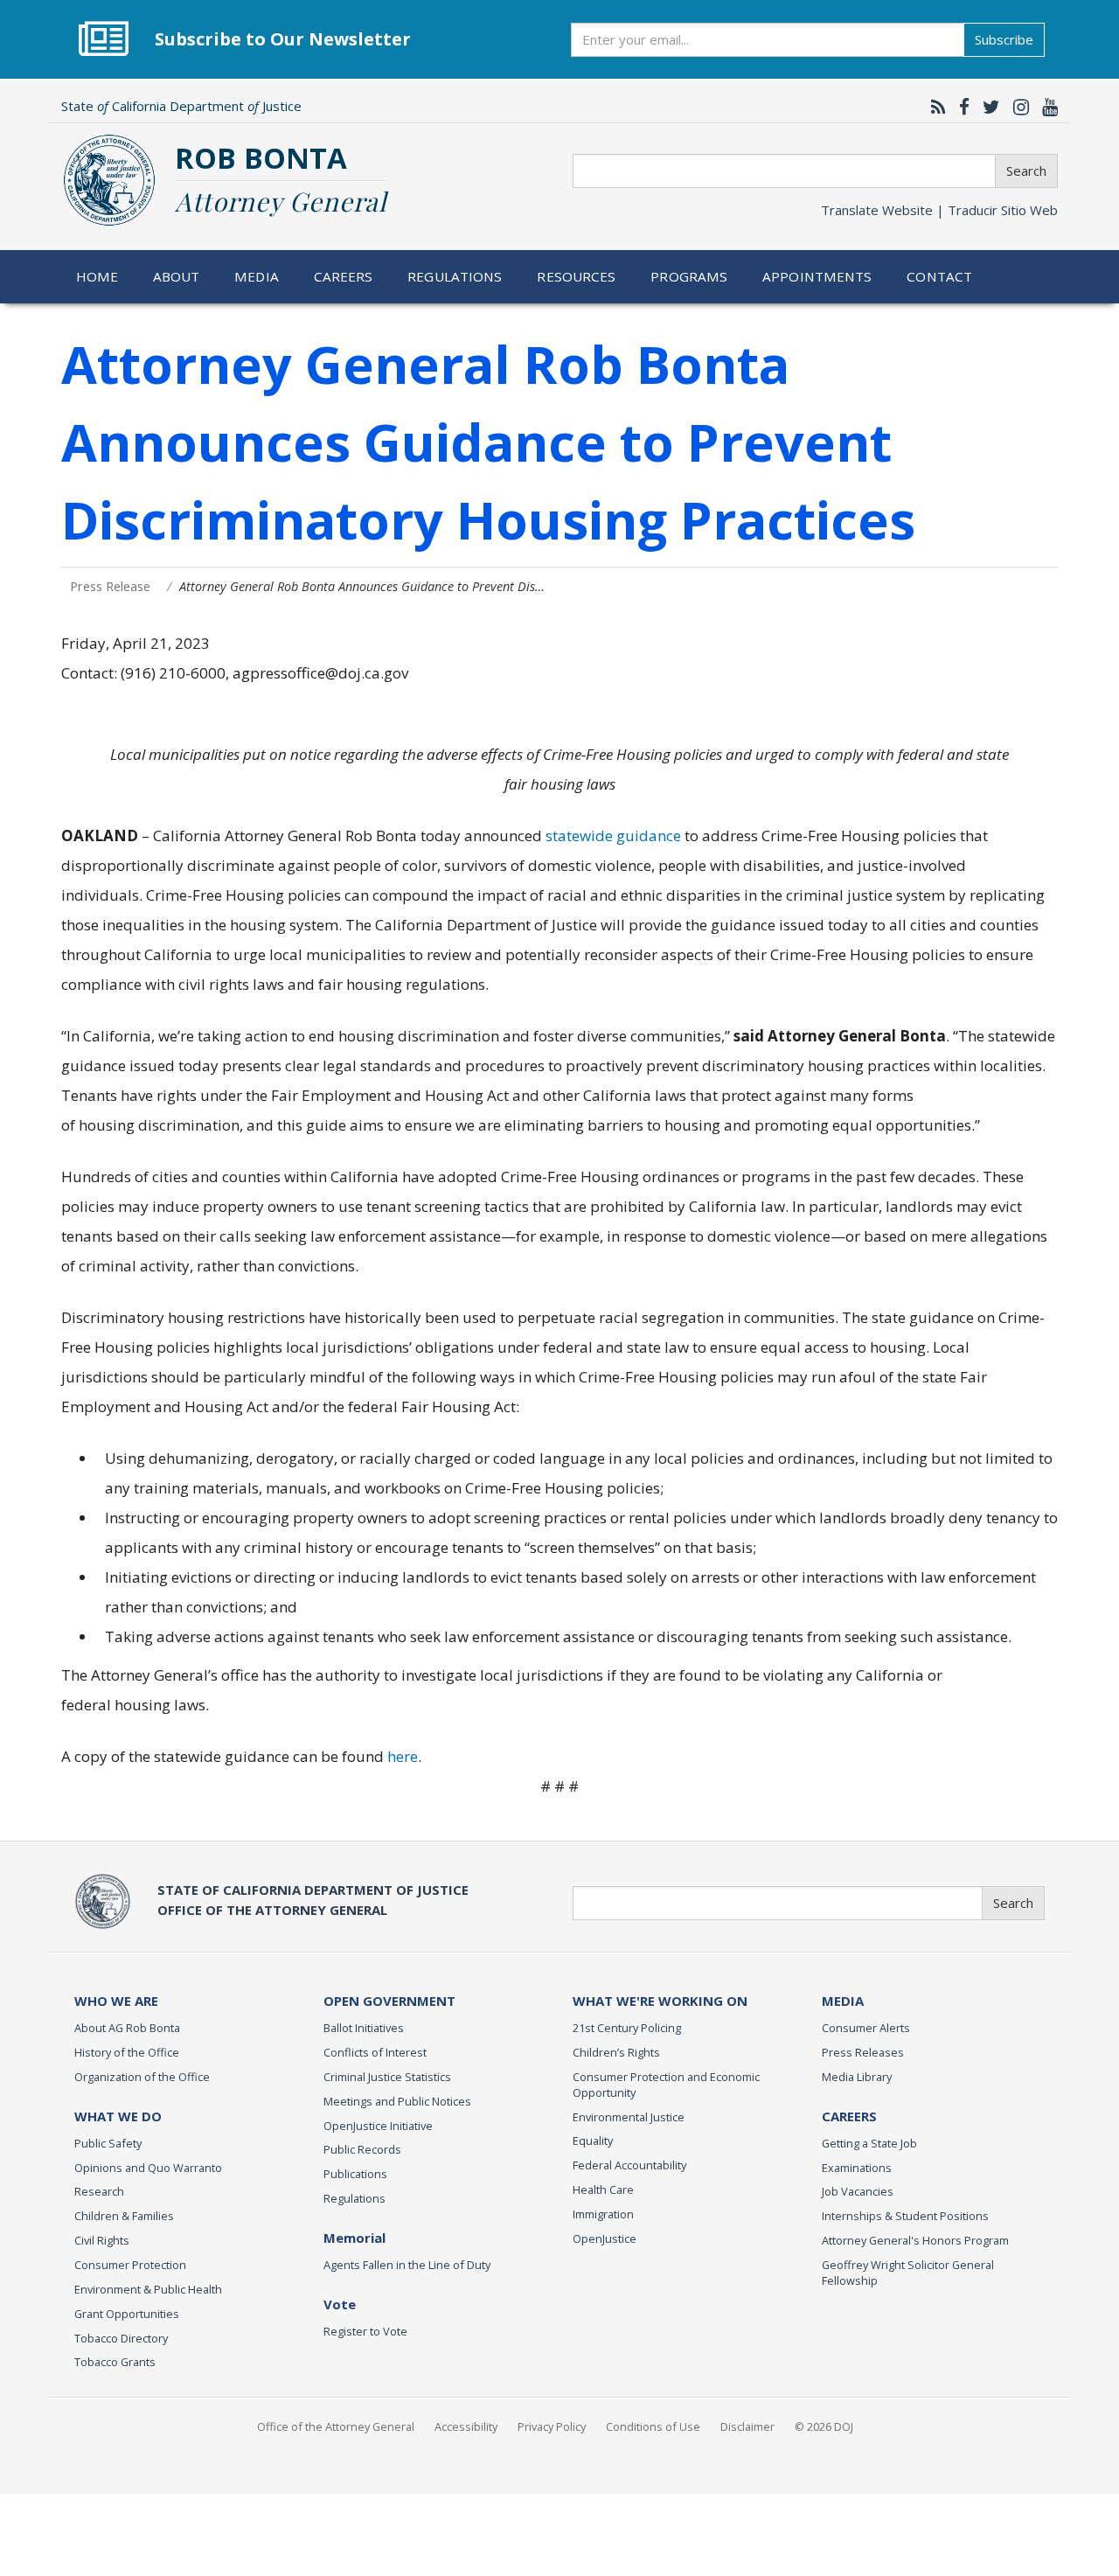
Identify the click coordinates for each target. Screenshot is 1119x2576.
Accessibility (466, 2426)
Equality (593, 2141)
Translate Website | (939, 210)
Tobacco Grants (115, 2362)
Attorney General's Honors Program (915, 2240)
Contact (939, 276)
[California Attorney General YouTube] (1046, 107)
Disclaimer (747, 2426)
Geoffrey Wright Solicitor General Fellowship (908, 2273)
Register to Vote (365, 2331)
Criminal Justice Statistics (387, 2077)
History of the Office (127, 2052)
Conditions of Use (653, 2426)
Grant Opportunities (127, 2314)
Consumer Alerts (866, 2028)
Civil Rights (102, 2240)
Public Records (362, 2149)
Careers (344, 276)
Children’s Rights (616, 2052)
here (403, 1756)
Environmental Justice (629, 2117)
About (177, 276)
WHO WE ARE (116, 2001)
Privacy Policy (552, 2426)
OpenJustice (605, 2238)
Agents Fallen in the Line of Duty (407, 2265)
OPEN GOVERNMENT (389, 2001)
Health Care (603, 2190)
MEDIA (843, 2001)
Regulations (455, 276)
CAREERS (849, 2116)
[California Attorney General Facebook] (960, 107)
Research (99, 2191)
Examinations (857, 2168)
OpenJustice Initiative (378, 2126)
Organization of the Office (142, 2077)
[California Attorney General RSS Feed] (934, 107)
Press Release (110, 586)
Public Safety (108, 2143)
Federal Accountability (629, 2165)
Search (1026, 171)
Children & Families (124, 2216)
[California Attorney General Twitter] (987, 107)
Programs (689, 276)
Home (97, 276)
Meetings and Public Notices (397, 2101)
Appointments (817, 276)
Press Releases (863, 2052)
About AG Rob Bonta (127, 2028)
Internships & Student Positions (905, 2216)
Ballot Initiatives (364, 2028)
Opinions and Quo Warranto (148, 2168)
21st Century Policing (627, 2028)
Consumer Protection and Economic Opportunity (666, 2085)
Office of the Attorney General (336, 2426)
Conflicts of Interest (375, 2052)
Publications (355, 2174)
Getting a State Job (869, 2143)
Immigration (603, 2214)
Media (257, 276)
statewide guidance (613, 835)
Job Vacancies (858, 2191)
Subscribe (1004, 39)
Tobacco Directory (121, 2338)
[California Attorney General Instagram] (1017, 107)
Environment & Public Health (148, 2289)
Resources (576, 276)
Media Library (857, 2077)
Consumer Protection (130, 2265)
